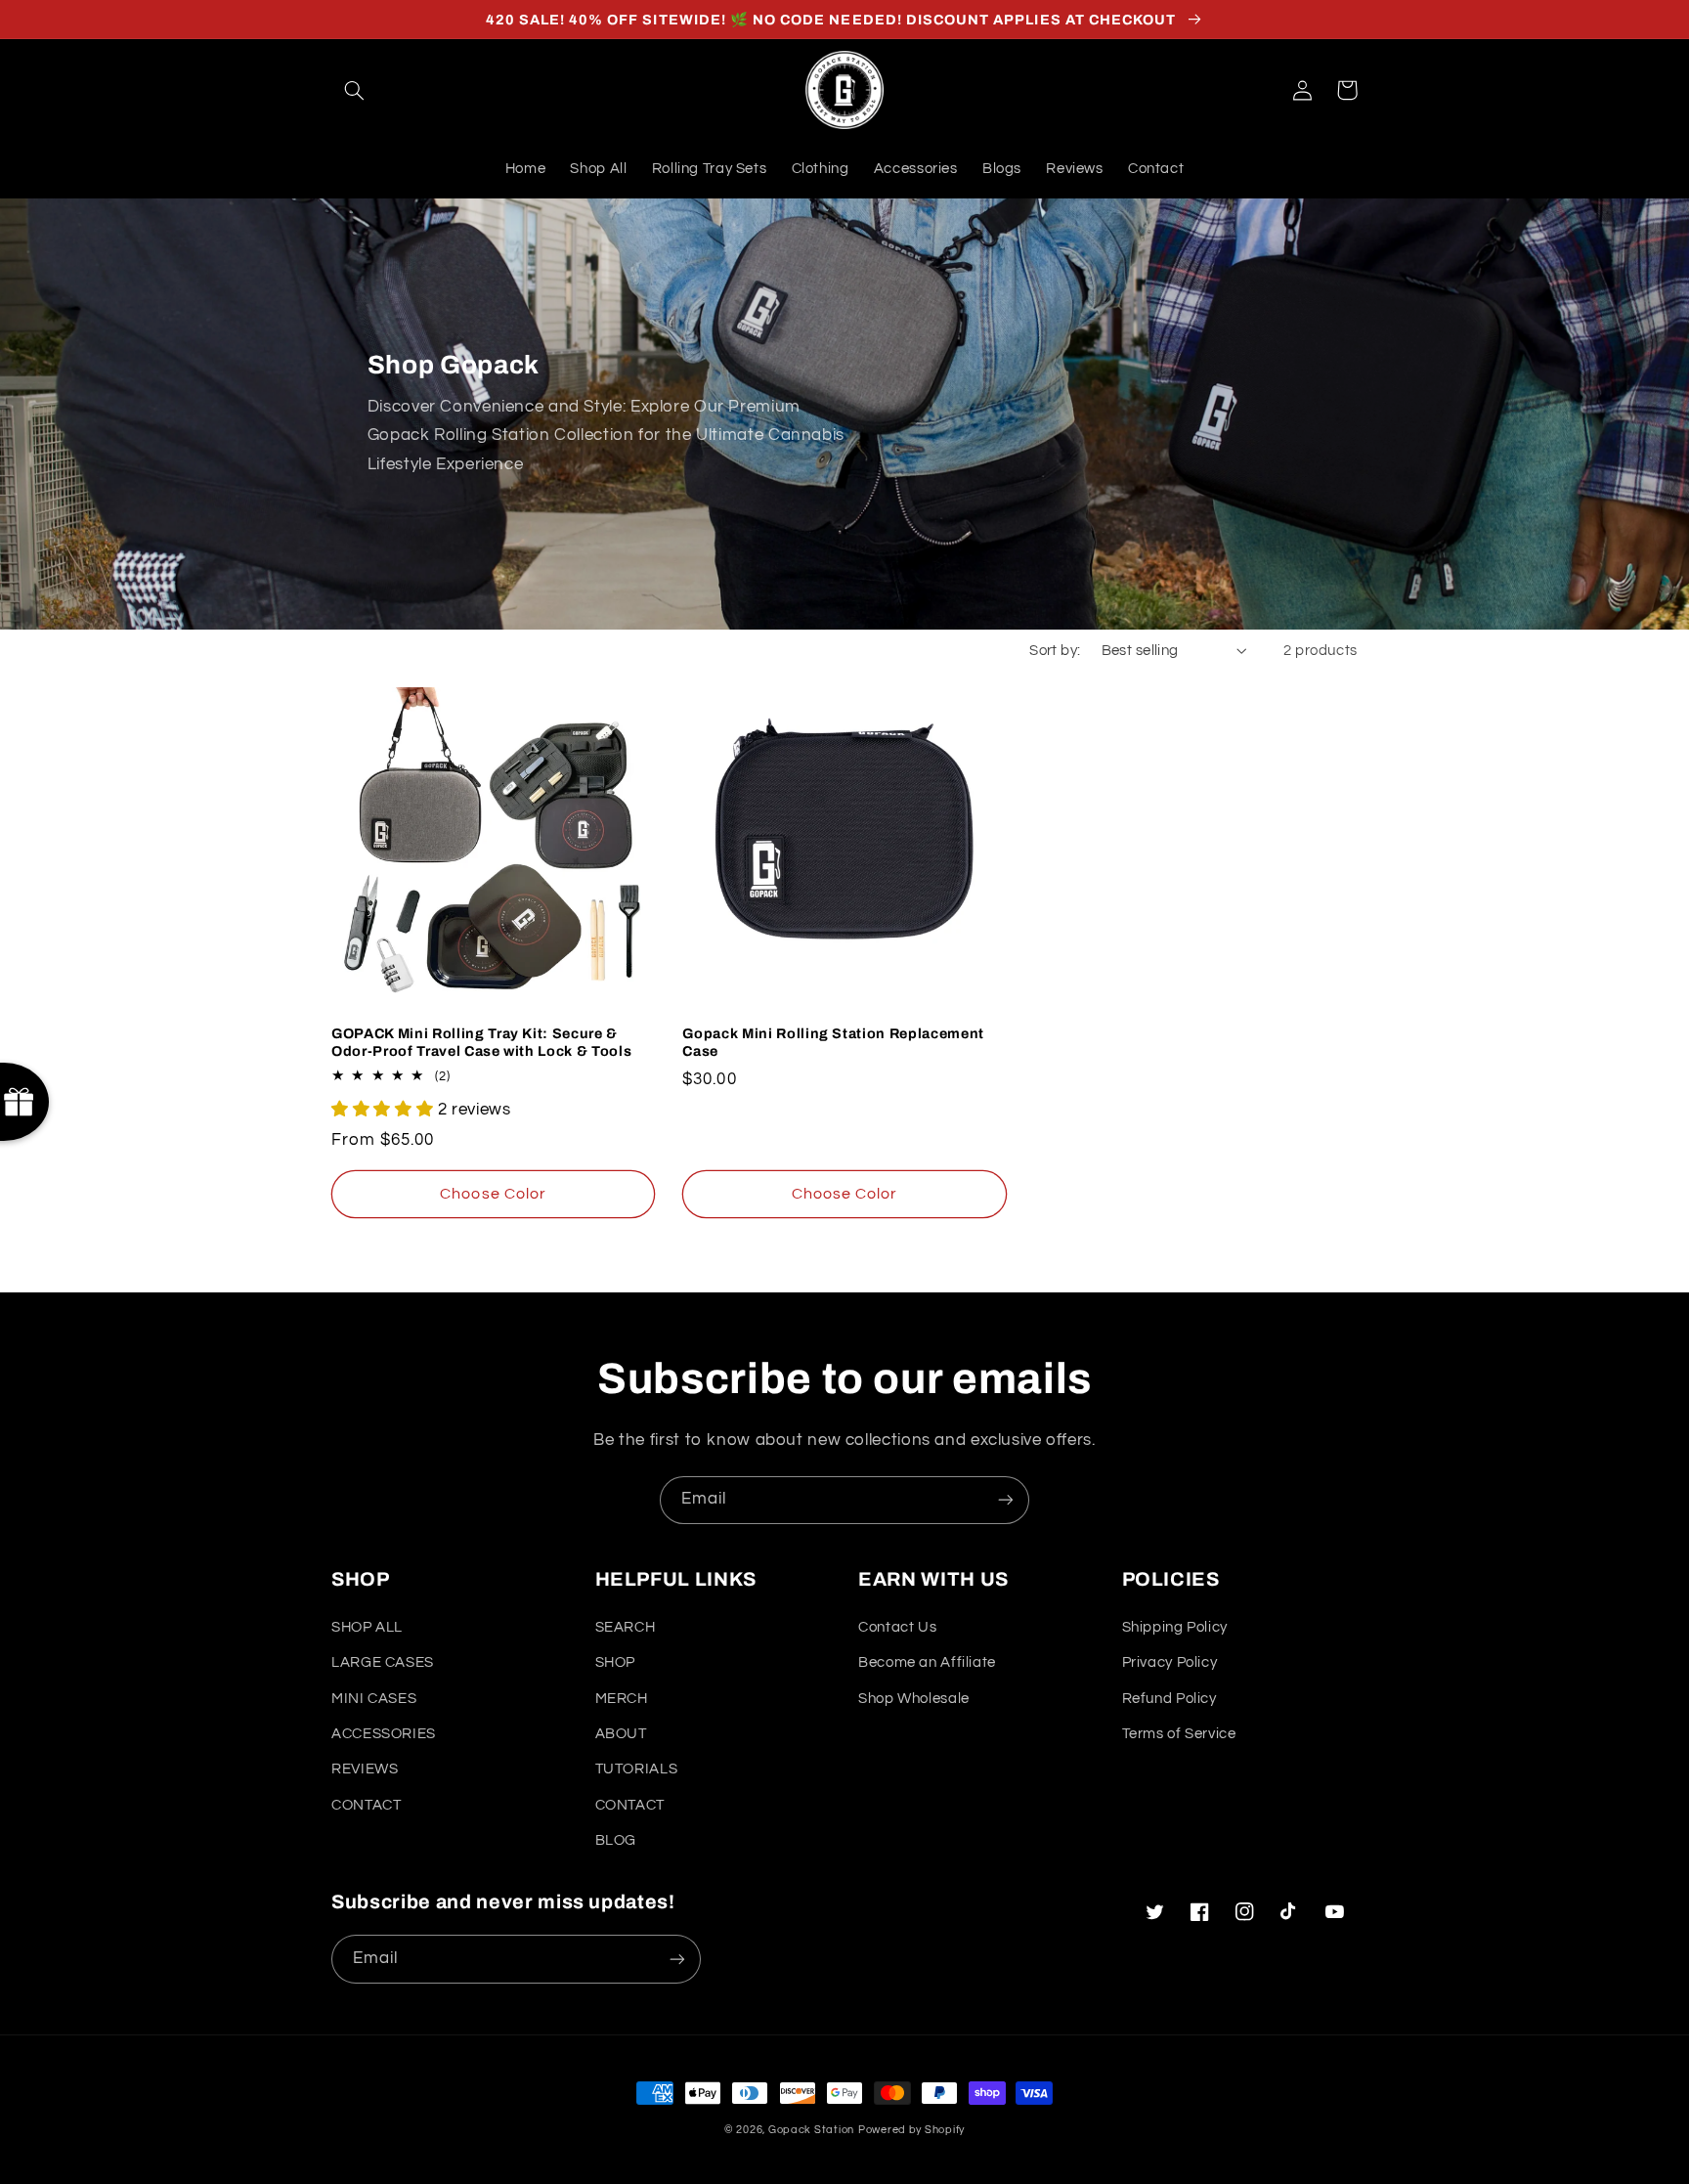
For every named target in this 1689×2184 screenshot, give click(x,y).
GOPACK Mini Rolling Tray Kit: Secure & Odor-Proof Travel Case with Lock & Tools (481, 1042)
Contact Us (897, 1627)
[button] (354, 90)
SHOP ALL (367, 1627)
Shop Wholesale (914, 1699)
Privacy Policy (1170, 1662)
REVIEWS (365, 1769)
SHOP (616, 1662)
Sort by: (1055, 651)
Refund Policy (1169, 1699)
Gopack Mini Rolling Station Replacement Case (833, 1042)
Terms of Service (1179, 1734)
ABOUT (621, 1734)
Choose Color (493, 1194)
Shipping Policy (1175, 1627)
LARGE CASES (383, 1662)
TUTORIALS (637, 1769)
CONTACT (366, 1805)
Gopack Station (811, 2130)
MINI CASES (374, 1699)
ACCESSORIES (384, 1734)
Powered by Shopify (911, 2130)
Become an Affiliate (927, 1662)
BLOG (616, 1840)
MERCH (622, 1699)
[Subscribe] (1006, 1500)
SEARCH (626, 1627)
